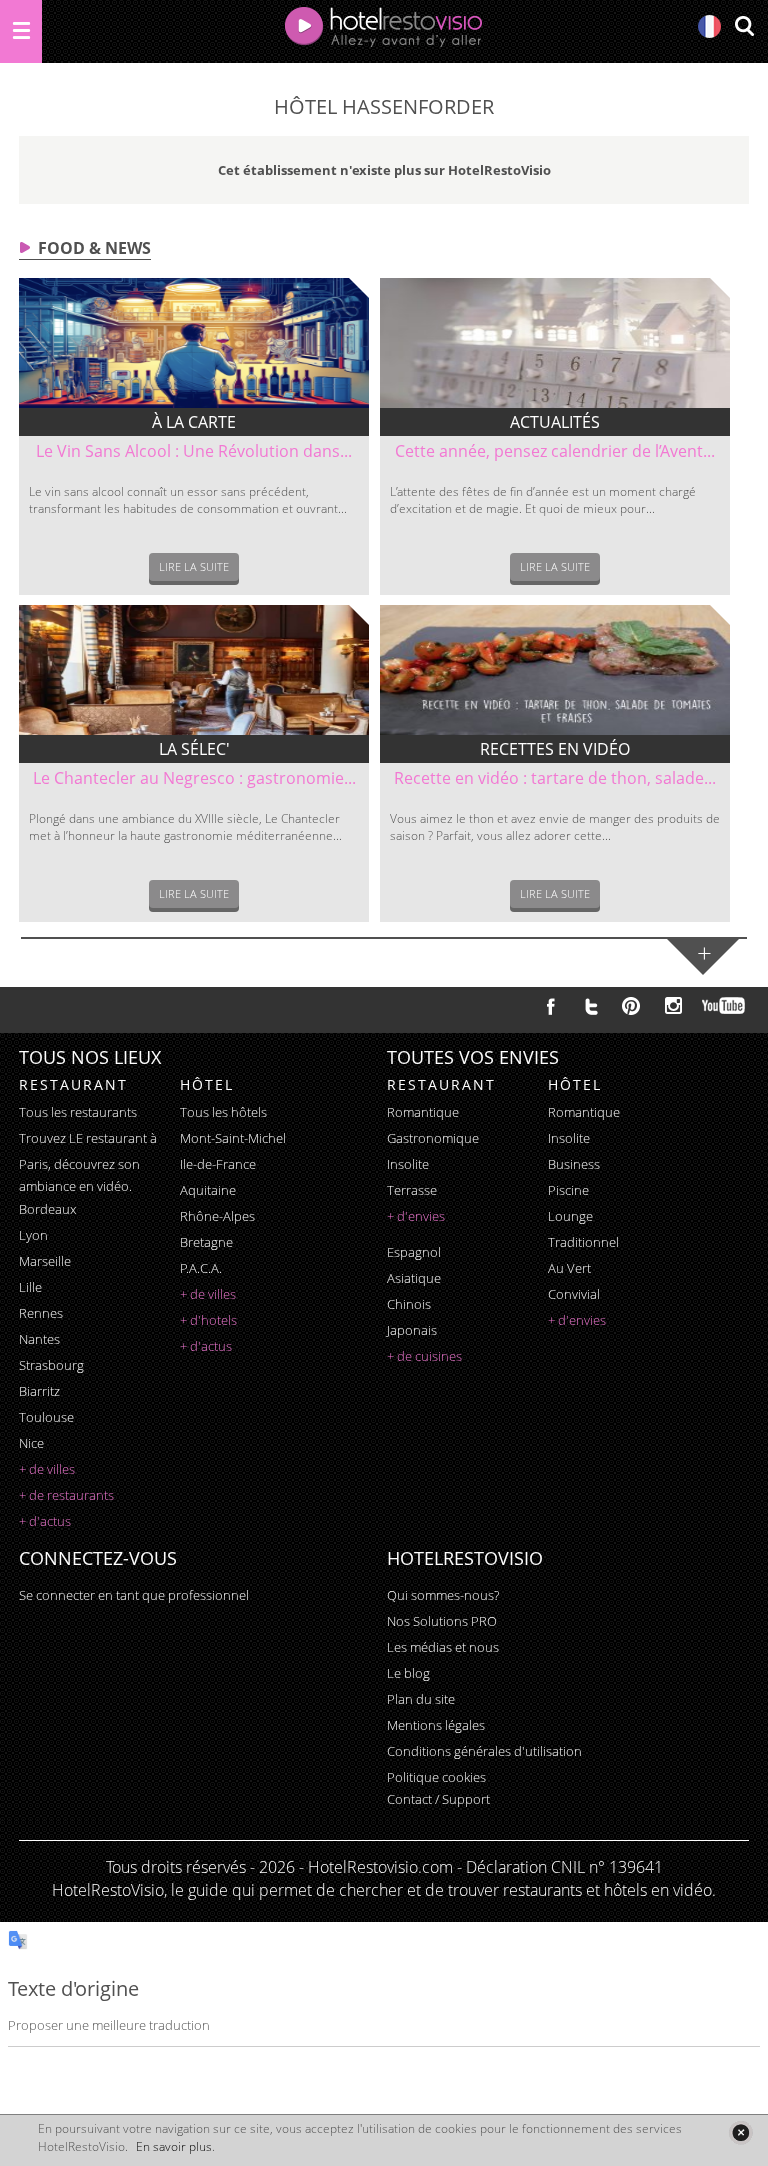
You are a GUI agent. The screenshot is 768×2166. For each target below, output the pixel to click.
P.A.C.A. (201, 1268)
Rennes (41, 1313)
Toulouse (46, 1417)
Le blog (408, 1673)
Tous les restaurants (78, 1112)
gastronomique (433, 1138)
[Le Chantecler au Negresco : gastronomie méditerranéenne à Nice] (194, 670)
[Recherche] (744, 27)
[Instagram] (673, 1008)
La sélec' (194, 749)
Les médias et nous (443, 1647)
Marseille (45, 1261)
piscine (568, 1190)
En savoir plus (174, 2146)
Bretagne (206, 1242)
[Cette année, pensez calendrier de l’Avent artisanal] (555, 343)
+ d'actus (45, 1521)
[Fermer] (740, 2132)
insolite (408, 1164)
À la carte (194, 422)
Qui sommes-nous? (443, 1595)
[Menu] (21, 31)
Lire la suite (194, 566)
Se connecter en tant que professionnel (134, 1595)
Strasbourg (51, 1365)
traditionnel (583, 1242)
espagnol (414, 1252)
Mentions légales (436, 1725)
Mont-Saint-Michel (233, 1138)
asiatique (414, 1278)
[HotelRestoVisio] (384, 31)
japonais (412, 1330)
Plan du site (421, 1699)
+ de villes (47, 1469)
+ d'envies (416, 1216)
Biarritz (39, 1391)
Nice (31, 1443)
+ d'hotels (208, 1320)
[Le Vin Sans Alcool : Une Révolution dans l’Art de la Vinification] (194, 343)
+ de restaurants (66, 1495)
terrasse (412, 1190)
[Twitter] (591, 1006)
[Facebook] (551, 1006)
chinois (409, 1304)
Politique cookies (436, 1777)
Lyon (33, 1235)
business (574, 1164)
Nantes (39, 1339)
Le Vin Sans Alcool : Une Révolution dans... (194, 451)
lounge (570, 1216)
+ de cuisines (424, 1356)
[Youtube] (724, 1006)
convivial (574, 1294)
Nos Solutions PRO (442, 1621)
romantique (423, 1112)
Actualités (555, 422)
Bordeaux (47, 1209)
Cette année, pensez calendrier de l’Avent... (555, 451)
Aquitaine (208, 1190)
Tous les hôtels (223, 1112)
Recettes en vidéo (555, 749)
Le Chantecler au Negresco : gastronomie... (194, 778)
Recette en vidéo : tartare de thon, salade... (555, 778)
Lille (30, 1287)
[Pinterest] (631, 1006)
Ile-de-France (218, 1164)
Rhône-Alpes (217, 1216)
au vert (569, 1268)
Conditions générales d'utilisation (484, 1751)
